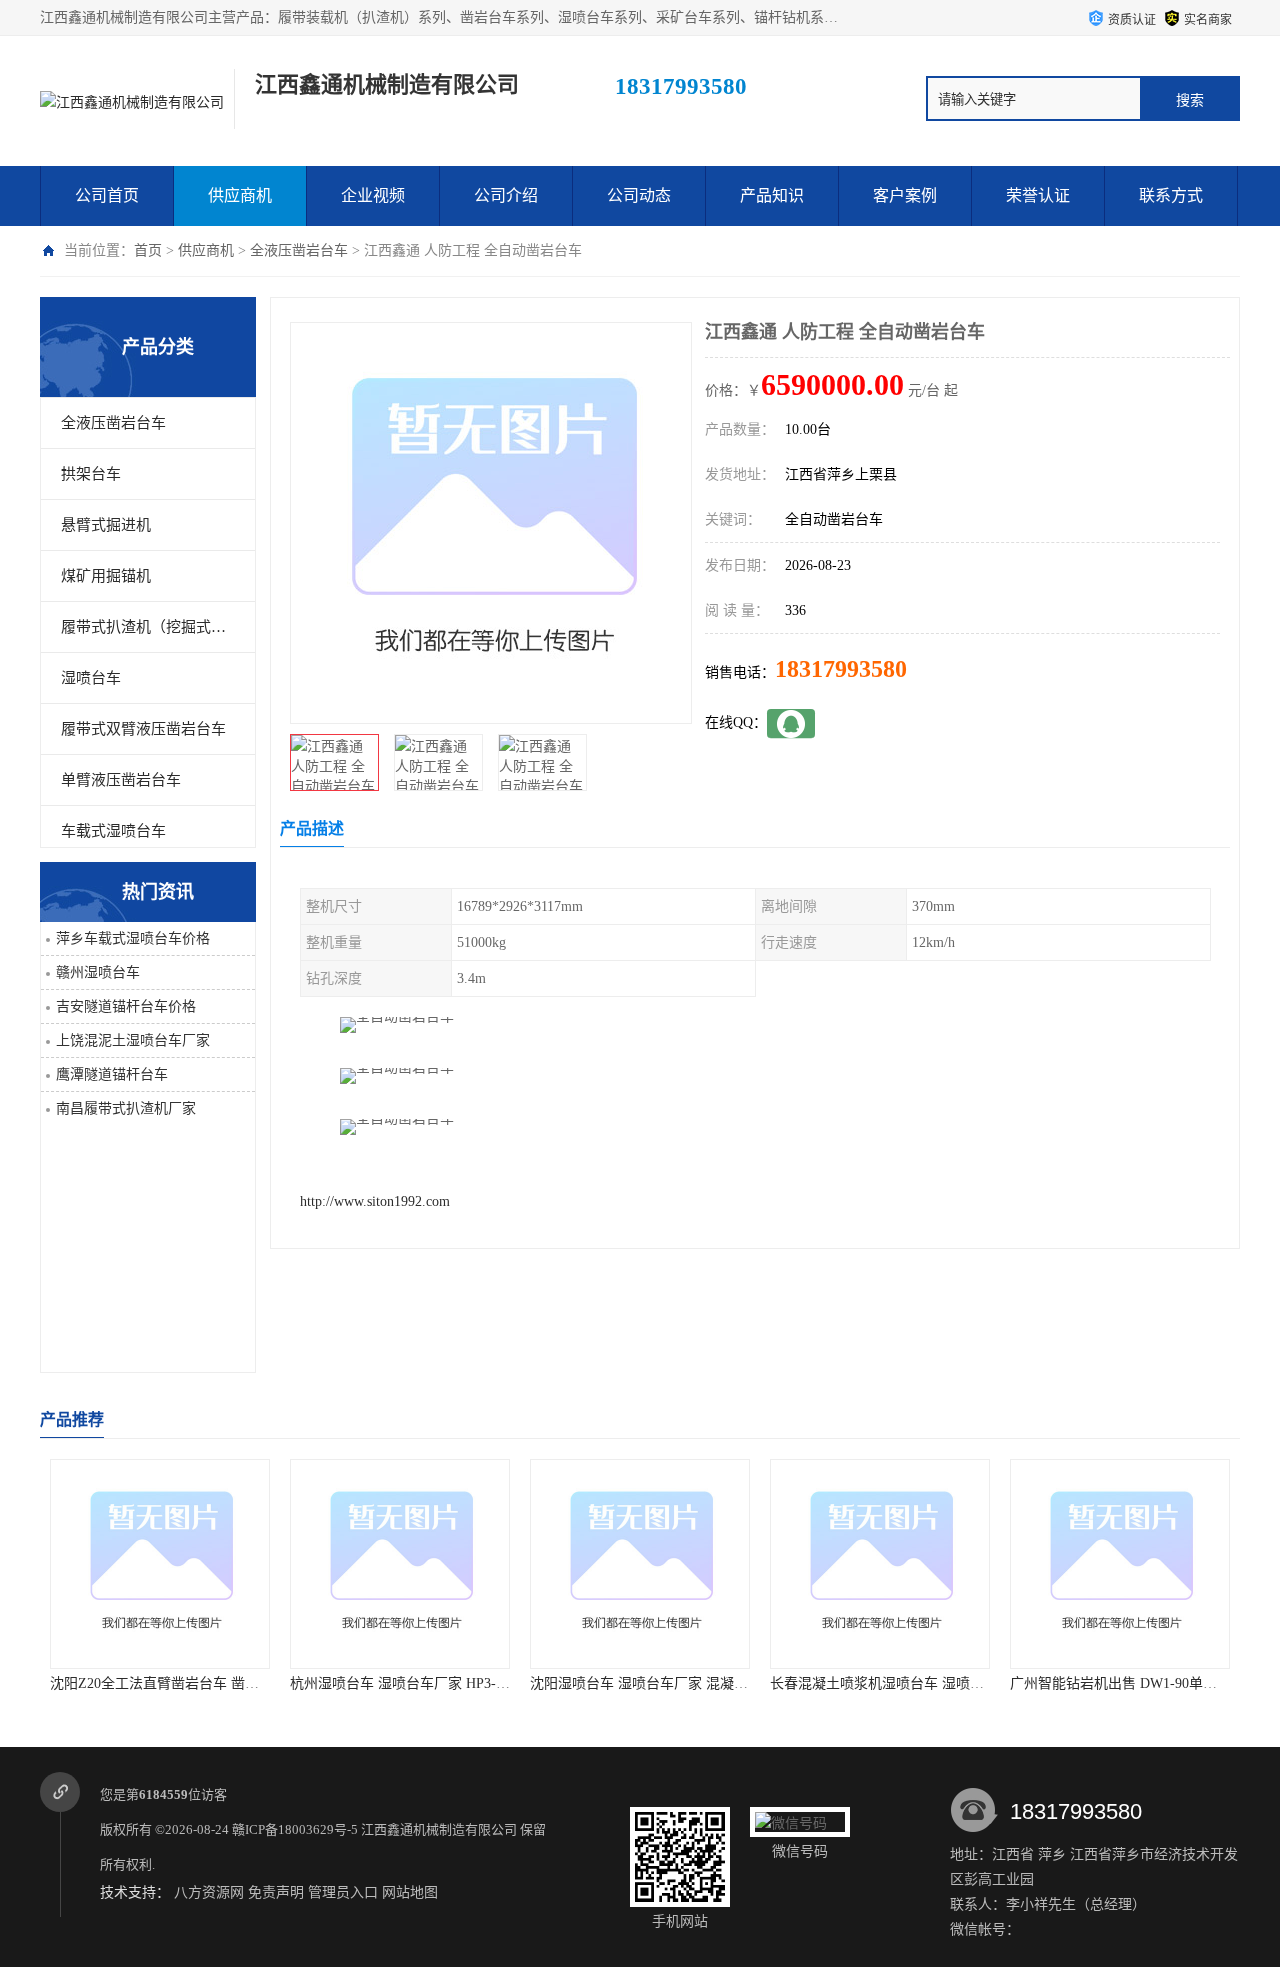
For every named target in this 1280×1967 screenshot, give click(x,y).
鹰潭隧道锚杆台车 (112, 1074)
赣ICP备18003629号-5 (295, 1829)
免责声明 (276, 1892)
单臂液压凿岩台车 (121, 780)
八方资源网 (209, 1892)
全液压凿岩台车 (299, 250)
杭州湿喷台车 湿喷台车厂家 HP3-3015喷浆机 (374, 1683)
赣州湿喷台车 (98, 972)
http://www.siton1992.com (375, 1201)
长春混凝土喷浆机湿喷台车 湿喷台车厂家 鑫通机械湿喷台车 (902, 1683)
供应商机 (240, 195)
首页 (148, 250)
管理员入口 (343, 1892)
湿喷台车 (91, 678)
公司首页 (107, 195)
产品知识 (772, 195)
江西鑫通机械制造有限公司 (439, 1829)
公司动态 (639, 195)
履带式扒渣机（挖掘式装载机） (148, 627)
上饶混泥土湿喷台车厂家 (133, 1040)
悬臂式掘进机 (106, 525)
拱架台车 (91, 474)
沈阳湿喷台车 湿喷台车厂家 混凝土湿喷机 (606, 1683)
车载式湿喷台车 (113, 831)
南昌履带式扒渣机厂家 (126, 1108)
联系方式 (1171, 195)
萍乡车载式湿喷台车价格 (133, 938)
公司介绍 (506, 195)
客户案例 (905, 195)
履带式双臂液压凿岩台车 (143, 729)
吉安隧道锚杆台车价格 (126, 1006)
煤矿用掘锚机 (106, 576)
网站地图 (410, 1892)
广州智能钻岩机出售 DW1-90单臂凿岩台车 (1087, 1683)
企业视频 (373, 195)
